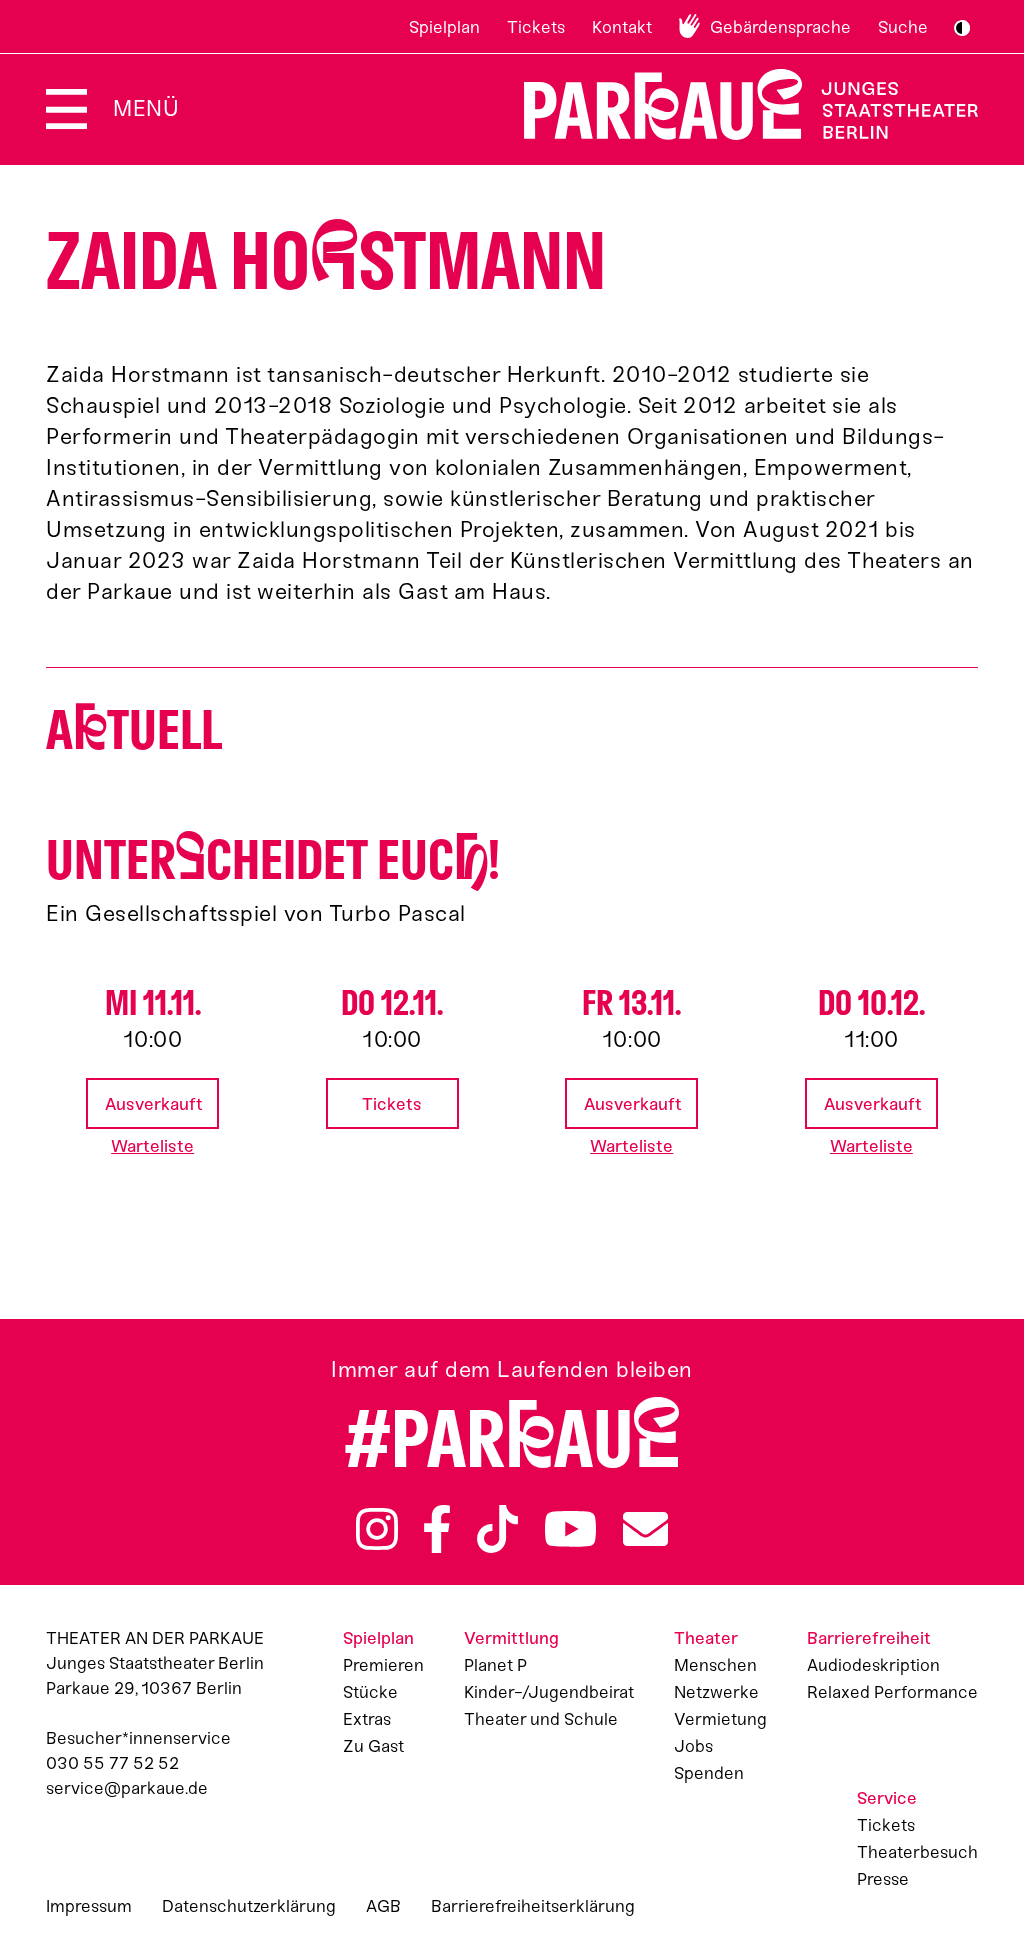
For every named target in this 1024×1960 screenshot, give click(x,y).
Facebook (437, 1529)
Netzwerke (716, 1692)
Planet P (495, 1665)
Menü (146, 108)
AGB (383, 1906)
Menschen (715, 1665)
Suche (903, 27)
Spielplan (444, 27)
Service (887, 1798)
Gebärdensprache (780, 27)
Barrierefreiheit (869, 1638)
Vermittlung (511, 1638)
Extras (367, 1719)
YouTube (571, 1529)
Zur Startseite (738, 104)
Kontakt (622, 27)
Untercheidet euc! (273, 860)
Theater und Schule (541, 1719)
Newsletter (645, 1529)
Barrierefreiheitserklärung (533, 1906)
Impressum (89, 1906)
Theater (706, 1638)
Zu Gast (373, 1746)
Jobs (693, 1746)
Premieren (383, 1665)
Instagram (377, 1529)
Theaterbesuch (917, 1852)
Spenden (709, 1773)
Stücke (370, 1692)
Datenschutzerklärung (249, 1906)
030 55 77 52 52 (112, 1763)
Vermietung (720, 1719)
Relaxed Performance (892, 1692)
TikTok (497, 1529)
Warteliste (152, 1146)
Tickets (536, 27)
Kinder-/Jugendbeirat (549, 1692)
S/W (962, 28)
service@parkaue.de (127, 1788)
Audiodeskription (873, 1665)
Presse (883, 1879)
